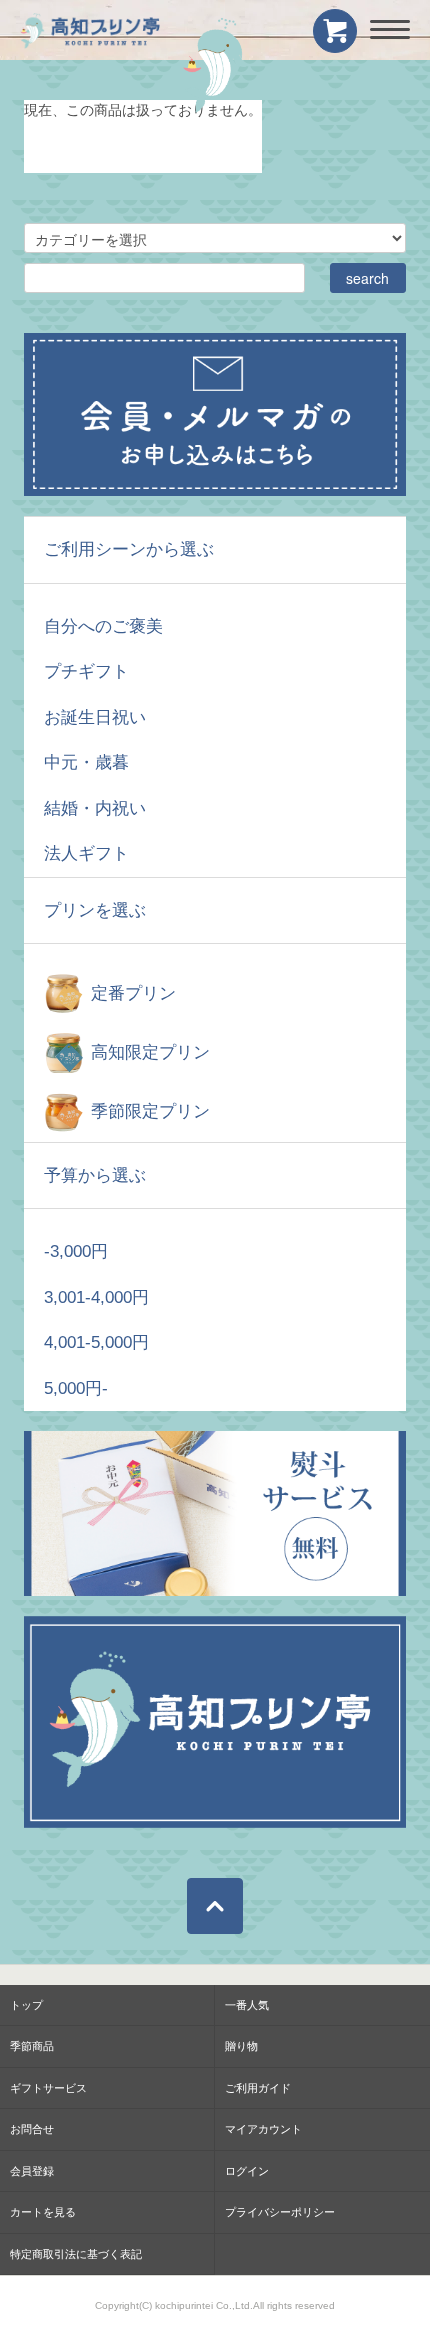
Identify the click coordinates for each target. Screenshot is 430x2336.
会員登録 (32, 2171)
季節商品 (32, 2046)
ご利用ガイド (258, 2088)
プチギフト (86, 671)
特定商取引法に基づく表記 (76, 2254)
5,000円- (76, 1388)
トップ (26, 2005)
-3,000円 (76, 1251)
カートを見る (43, 2212)
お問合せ (32, 2129)
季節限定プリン (150, 1111)
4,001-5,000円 (96, 1342)
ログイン (247, 2171)
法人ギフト (86, 853)
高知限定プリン (150, 1052)
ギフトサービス (48, 2088)
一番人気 (247, 2005)
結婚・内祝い (95, 808)
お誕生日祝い (95, 717)
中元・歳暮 (86, 762)
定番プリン (133, 993)
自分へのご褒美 (103, 626)
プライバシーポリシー (280, 2212)
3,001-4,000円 (96, 1297)
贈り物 (241, 2046)
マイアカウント (263, 2129)
